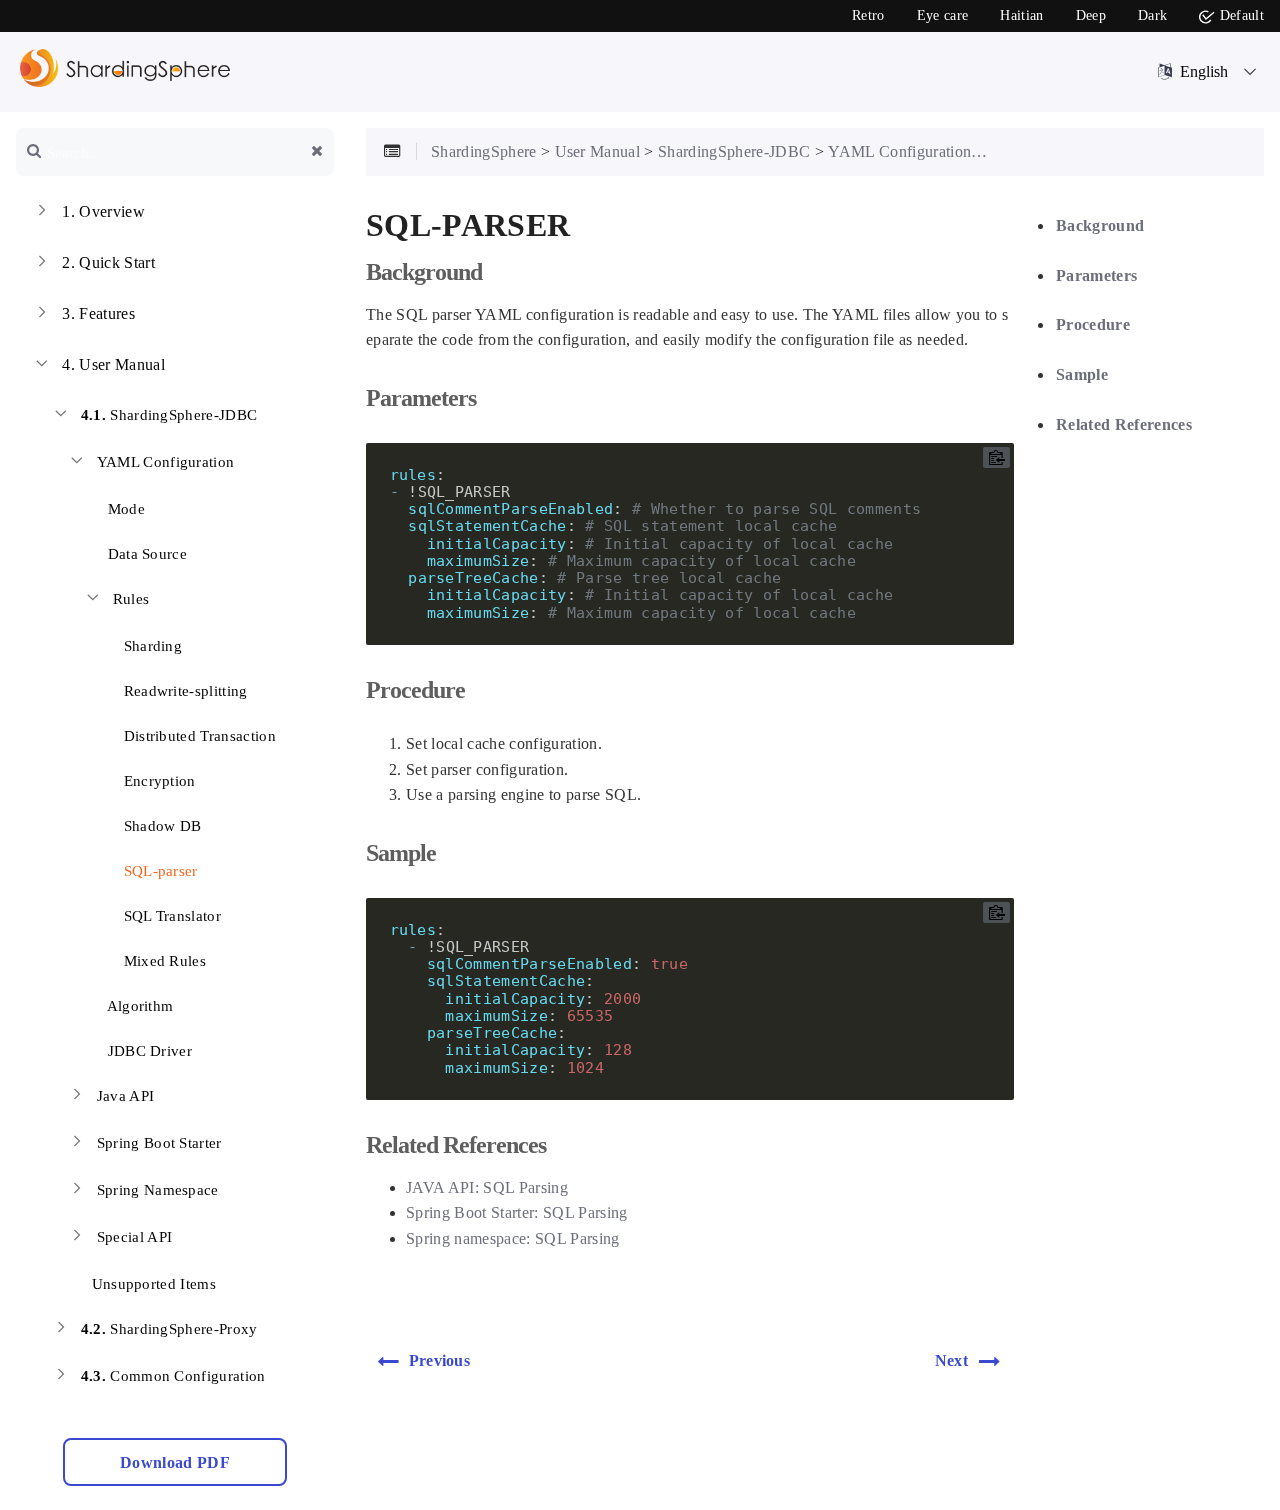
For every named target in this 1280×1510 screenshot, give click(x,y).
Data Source (145, 554)
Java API (126, 1096)
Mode (124, 509)
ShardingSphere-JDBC (169, 415)
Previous (440, 1360)
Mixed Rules (162, 961)
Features (98, 313)
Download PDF (175, 1462)
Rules (131, 599)
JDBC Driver (147, 1051)
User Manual (113, 364)
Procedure (1093, 324)
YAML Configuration (166, 462)
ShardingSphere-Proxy (169, 1329)
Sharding (150, 646)
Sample (1082, 374)
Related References (1124, 423)
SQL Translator (170, 916)
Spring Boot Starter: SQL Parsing (517, 1212)
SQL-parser (158, 871)
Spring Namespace (158, 1190)
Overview (103, 211)
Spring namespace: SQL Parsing (513, 1238)
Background (1100, 225)
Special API (135, 1237)
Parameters (1096, 275)
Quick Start (108, 262)
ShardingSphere (484, 151)
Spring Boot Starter (159, 1143)
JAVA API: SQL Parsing (487, 1187)
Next (951, 1360)
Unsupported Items (151, 1284)
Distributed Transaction (197, 736)
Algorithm (138, 1006)
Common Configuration (173, 1376)
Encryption (157, 781)
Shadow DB (160, 826)
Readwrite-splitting (183, 691)
